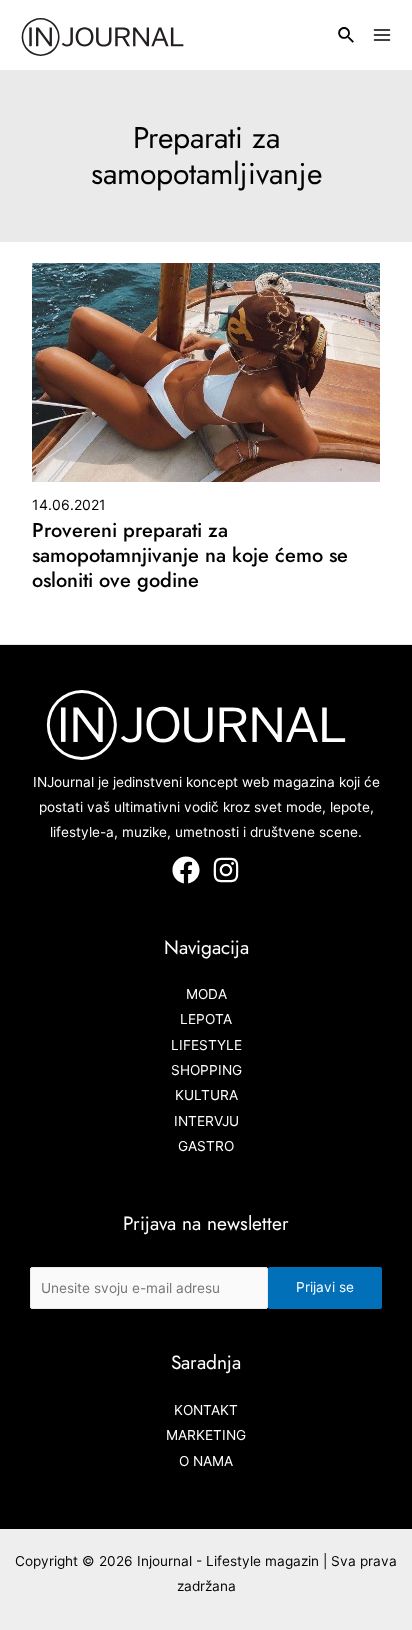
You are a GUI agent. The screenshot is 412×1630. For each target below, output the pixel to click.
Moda (206, 994)
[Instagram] (226, 870)
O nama (206, 1461)
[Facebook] (186, 870)
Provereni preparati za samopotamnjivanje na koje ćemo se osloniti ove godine (190, 555)
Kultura (206, 1095)
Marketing (206, 1435)
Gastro (206, 1146)
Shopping (206, 1070)
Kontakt (206, 1410)
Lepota (206, 1019)
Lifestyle (206, 1045)
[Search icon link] (347, 37)
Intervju (206, 1121)
